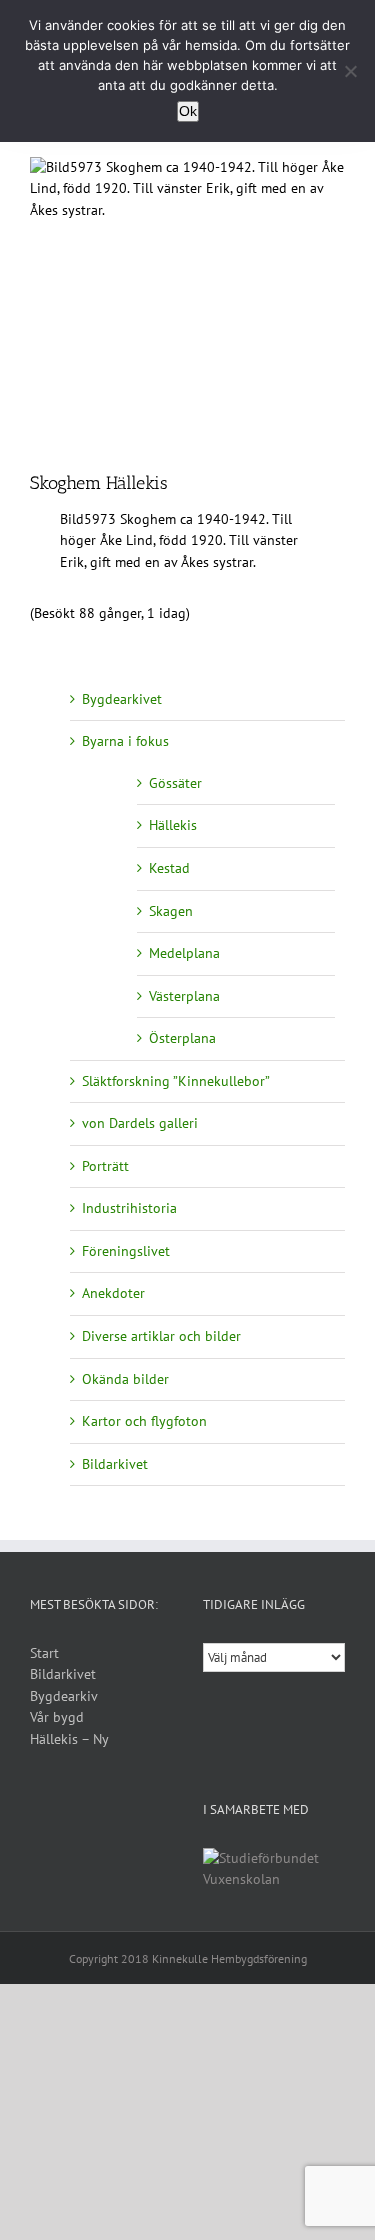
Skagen (171, 911)
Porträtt (105, 1166)
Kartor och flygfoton (144, 1421)
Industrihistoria (129, 1208)
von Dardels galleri (140, 1123)
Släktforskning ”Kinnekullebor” (176, 1081)
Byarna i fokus (125, 741)
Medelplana (184, 953)
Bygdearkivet (122, 699)
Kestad (169, 868)
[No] (350, 71)
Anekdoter (113, 1293)
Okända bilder (125, 1379)
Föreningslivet (126, 1251)
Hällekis (173, 825)
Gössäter (175, 783)
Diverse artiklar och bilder (161, 1336)
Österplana (182, 1038)
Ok (188, 111)
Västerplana (184, 996)
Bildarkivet (115, 1464)
